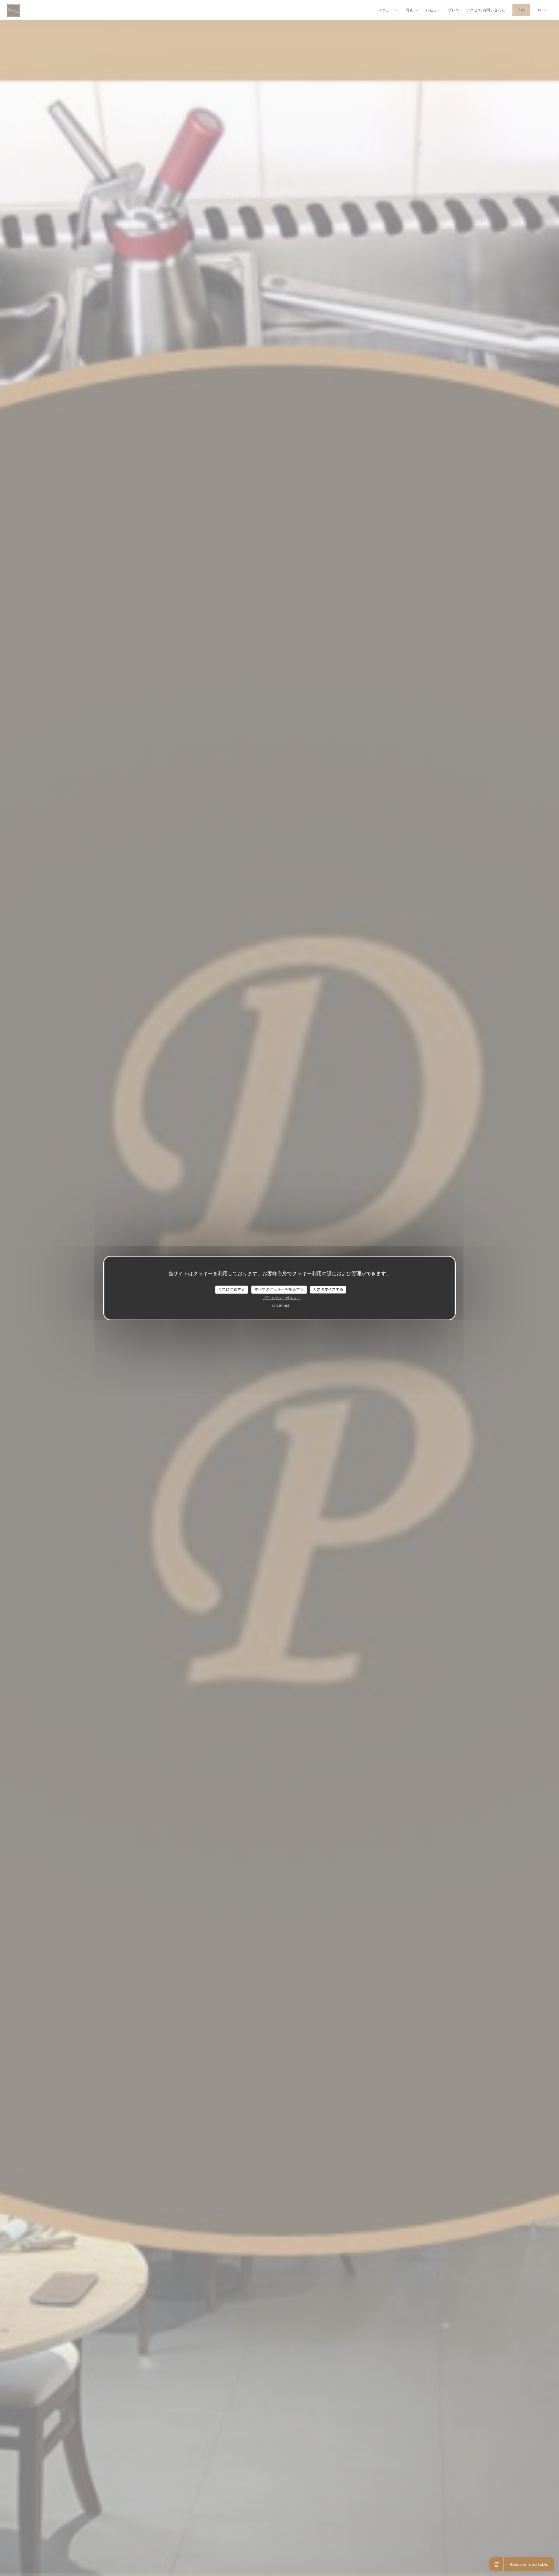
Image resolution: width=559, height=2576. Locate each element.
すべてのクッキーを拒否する (279, 1289)
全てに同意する (232, 1289)
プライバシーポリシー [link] (282, 1298)
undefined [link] (281, 1305)
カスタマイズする (328, 1289)
